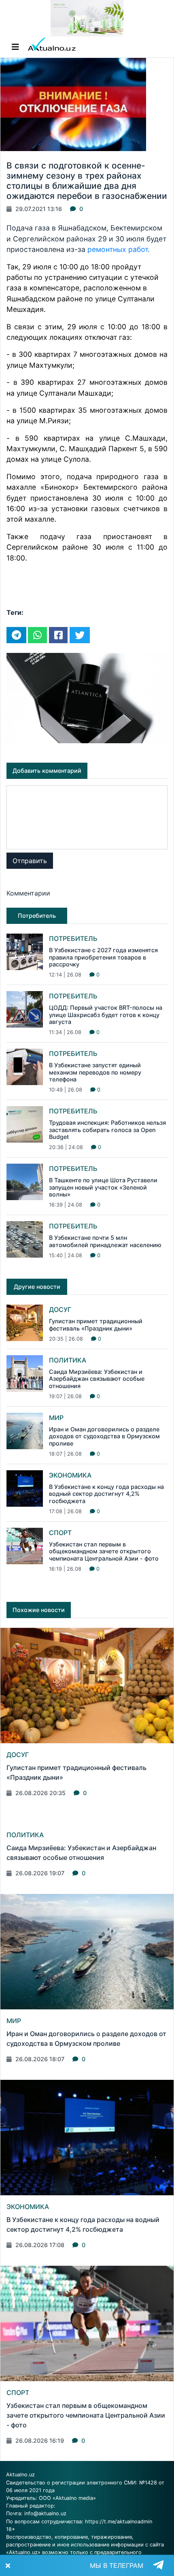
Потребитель (73, 938)
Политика (68, 1360)
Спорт (60, 1533)
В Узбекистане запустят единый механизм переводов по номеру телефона (95, 1072)
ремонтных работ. (119, 249)
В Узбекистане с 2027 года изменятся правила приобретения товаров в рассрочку (103, 957)
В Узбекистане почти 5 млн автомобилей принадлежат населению (105, 1241)
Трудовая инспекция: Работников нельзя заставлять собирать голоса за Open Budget (107, 1130)
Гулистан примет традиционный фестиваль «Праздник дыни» (96, 1324)
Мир (56, 1418)
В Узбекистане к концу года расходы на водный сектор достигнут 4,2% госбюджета (106, 1494)
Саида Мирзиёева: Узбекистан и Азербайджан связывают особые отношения (97, 1379)
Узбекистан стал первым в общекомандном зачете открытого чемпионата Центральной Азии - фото (104, 1551)
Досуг (60, 1309)
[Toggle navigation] (15, 47)
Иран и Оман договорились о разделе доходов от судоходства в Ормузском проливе (104, 1436)
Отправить (30, 861)
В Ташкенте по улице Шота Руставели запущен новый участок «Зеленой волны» (103, 1187)
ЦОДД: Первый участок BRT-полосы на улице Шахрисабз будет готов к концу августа (106, 1015)
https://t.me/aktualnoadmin (119, 2522)
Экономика (70, 1475)
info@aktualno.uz (45, 2513)
